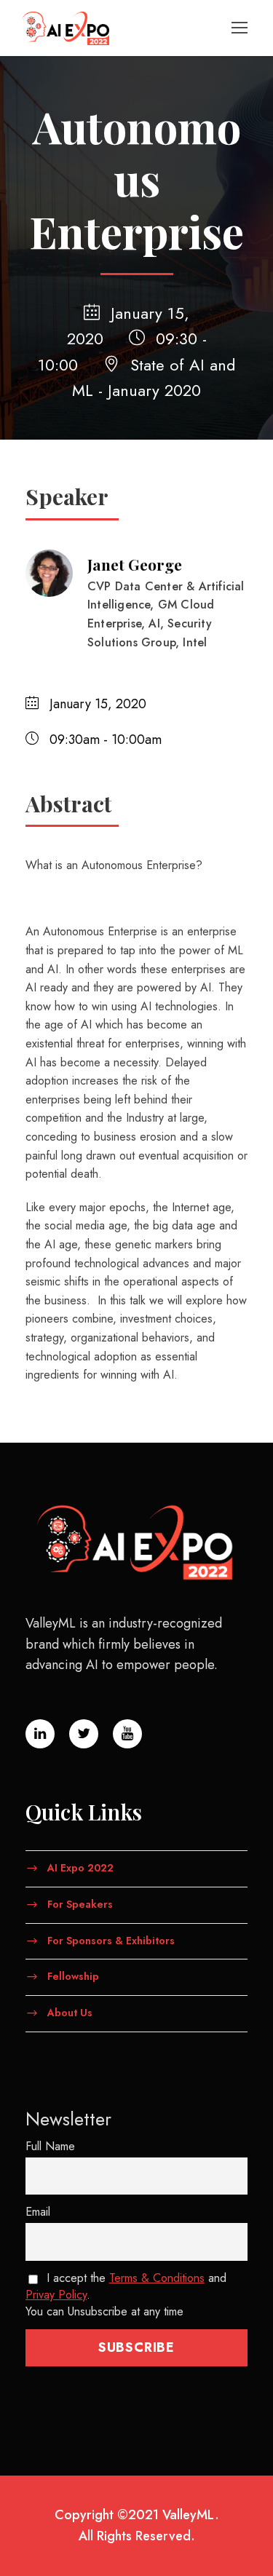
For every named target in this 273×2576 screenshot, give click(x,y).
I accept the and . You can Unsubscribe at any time (126, 2295)
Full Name (50, 2146)
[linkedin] (40, 1734)
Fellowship (73, 1976)
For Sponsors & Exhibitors (111, 1940)
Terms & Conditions (157, 2278)
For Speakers (80, 1903)
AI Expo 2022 (80, 1868)
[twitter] (84, 1734)
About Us (70, 2013)
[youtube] (127, 1734)
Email (38, 2212)
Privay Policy (56, 2295)
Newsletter (68, 2119)
